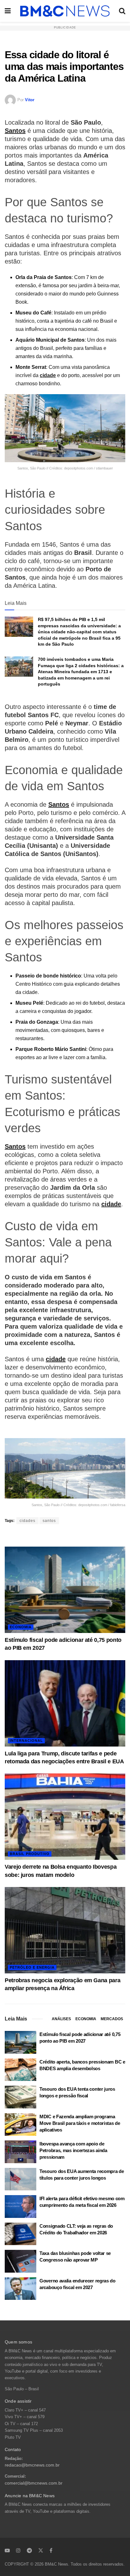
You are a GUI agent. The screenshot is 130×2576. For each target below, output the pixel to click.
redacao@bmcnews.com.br (32, 2465)
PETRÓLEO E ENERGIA (32, 1967)
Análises (61, 2019)
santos (49, 1521)
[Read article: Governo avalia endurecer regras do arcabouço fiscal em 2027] (21, 2289)
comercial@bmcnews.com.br (34, 2483)
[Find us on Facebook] (51, 2550)
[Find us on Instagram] (18, 2550)
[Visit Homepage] (65, 11)
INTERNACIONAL (26, 1741)
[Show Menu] (8, 11)
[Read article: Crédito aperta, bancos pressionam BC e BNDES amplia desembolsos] (21, 2070)
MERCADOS (112, 2019)
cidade (48, 375)
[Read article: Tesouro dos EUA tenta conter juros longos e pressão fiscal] (21, 2097)
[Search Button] (122, 11)
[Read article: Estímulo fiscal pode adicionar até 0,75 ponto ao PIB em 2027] (65, 1590)
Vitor (30, 100)
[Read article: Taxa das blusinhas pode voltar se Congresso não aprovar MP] (21, 2261)
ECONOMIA (21, 1627)
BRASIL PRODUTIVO (30, 1854)
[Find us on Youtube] (7, 2550)
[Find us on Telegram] (29, 2550)
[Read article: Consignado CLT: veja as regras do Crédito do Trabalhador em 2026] (21, 2234)
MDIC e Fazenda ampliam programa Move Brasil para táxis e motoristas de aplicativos (80, 2123)
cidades (27, 1521)
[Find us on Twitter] (41, 2550)
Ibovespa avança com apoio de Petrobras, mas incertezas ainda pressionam (73, 2150)
